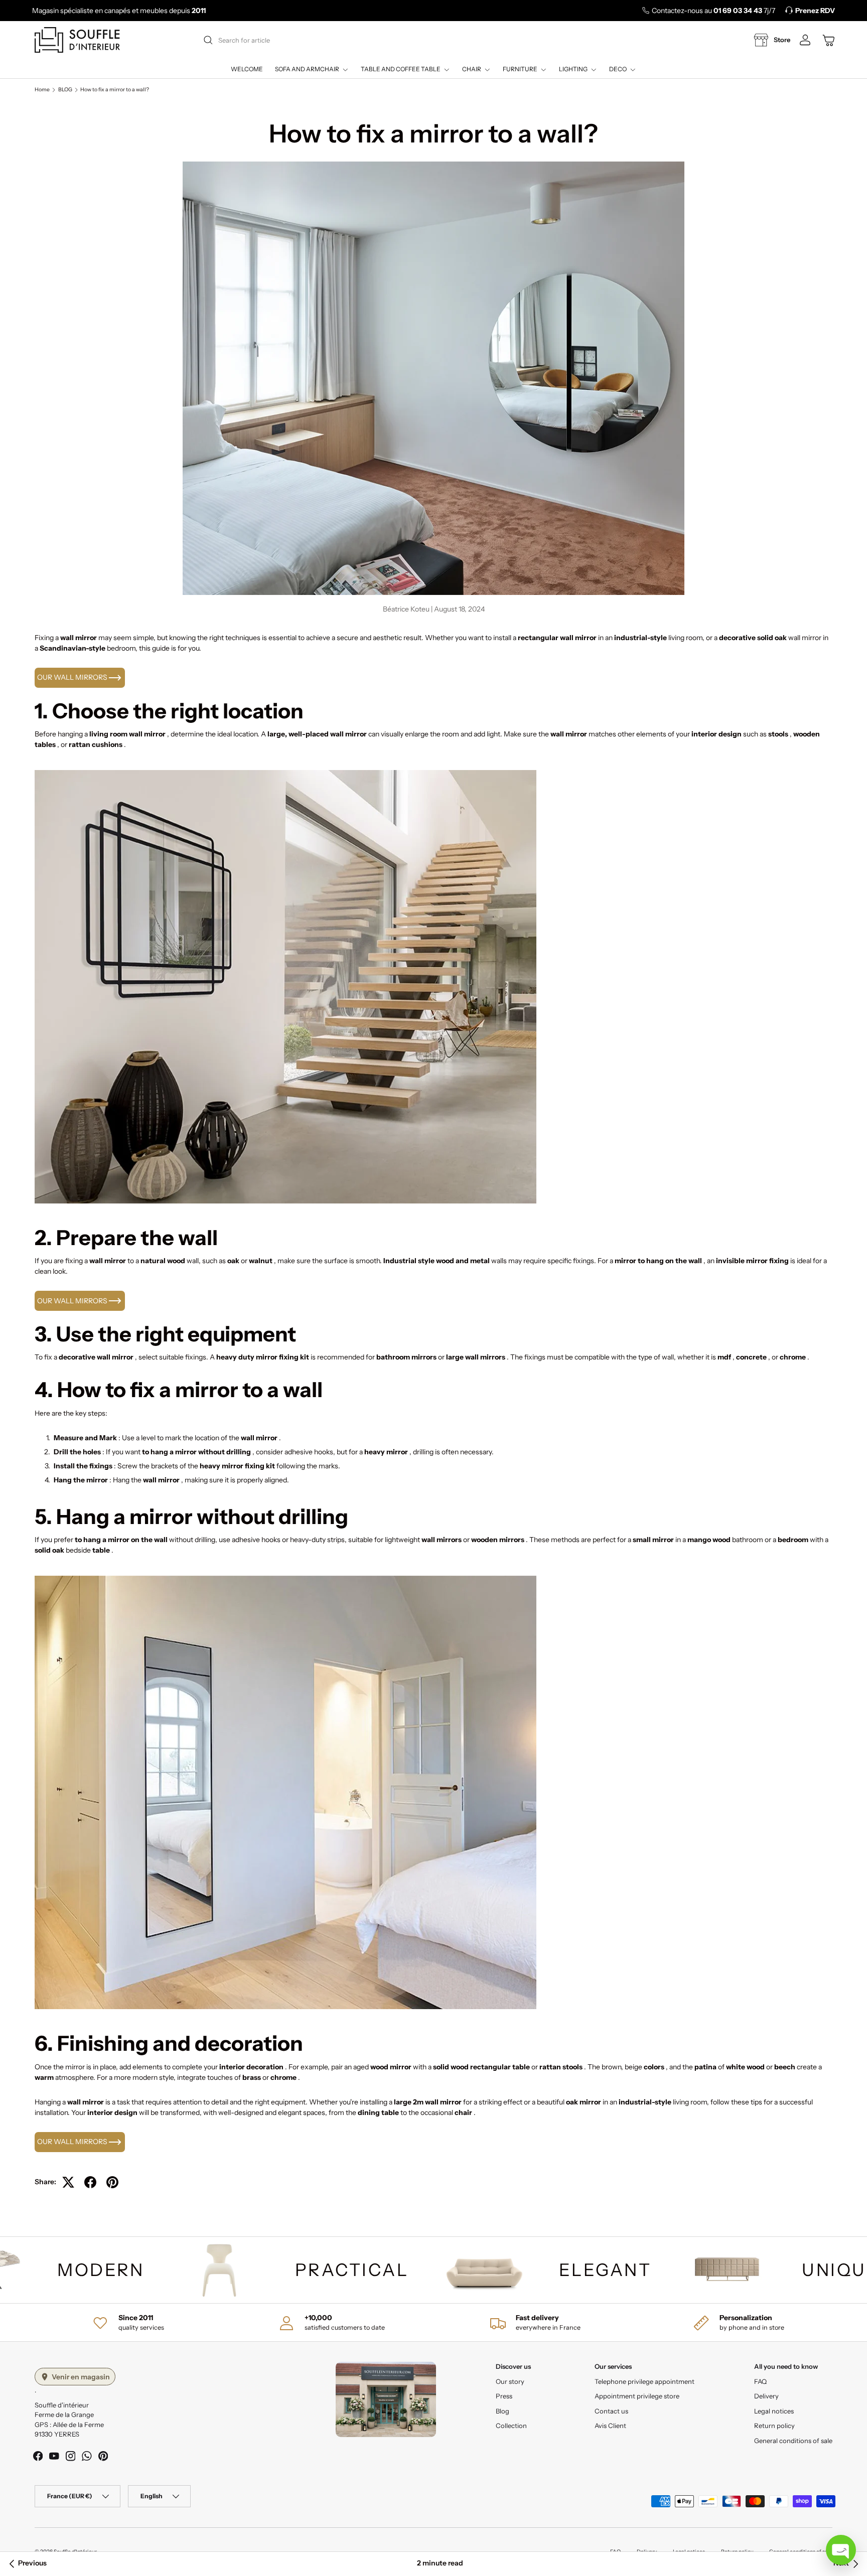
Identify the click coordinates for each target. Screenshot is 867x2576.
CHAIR (472, 69)
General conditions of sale (793, 2441)
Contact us (611, 2411)
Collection (511, 2426)
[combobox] (437, 40)
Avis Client (610, 2426)
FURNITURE (520, 69)
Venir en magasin (81, 2377)
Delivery (766, 2396)
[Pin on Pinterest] (112, 2182)
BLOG (65, 90)
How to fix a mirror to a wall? (115, 90)
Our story (510, 2381)
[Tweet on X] (68, 2182)
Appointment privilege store (637, 2396)
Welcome (247, 69)
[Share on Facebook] (90, 2182)
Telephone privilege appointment (644, 2381)
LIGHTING (573, 69)
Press (504, 2396)
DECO (618, 69)
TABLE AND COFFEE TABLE (401, 69)
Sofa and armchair (307, 69)
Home (42, 90)
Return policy (774, 2426)
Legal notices (774, 2411)
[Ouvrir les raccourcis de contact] (841, 2550)
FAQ (760, 2381)
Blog (502, 2411)
